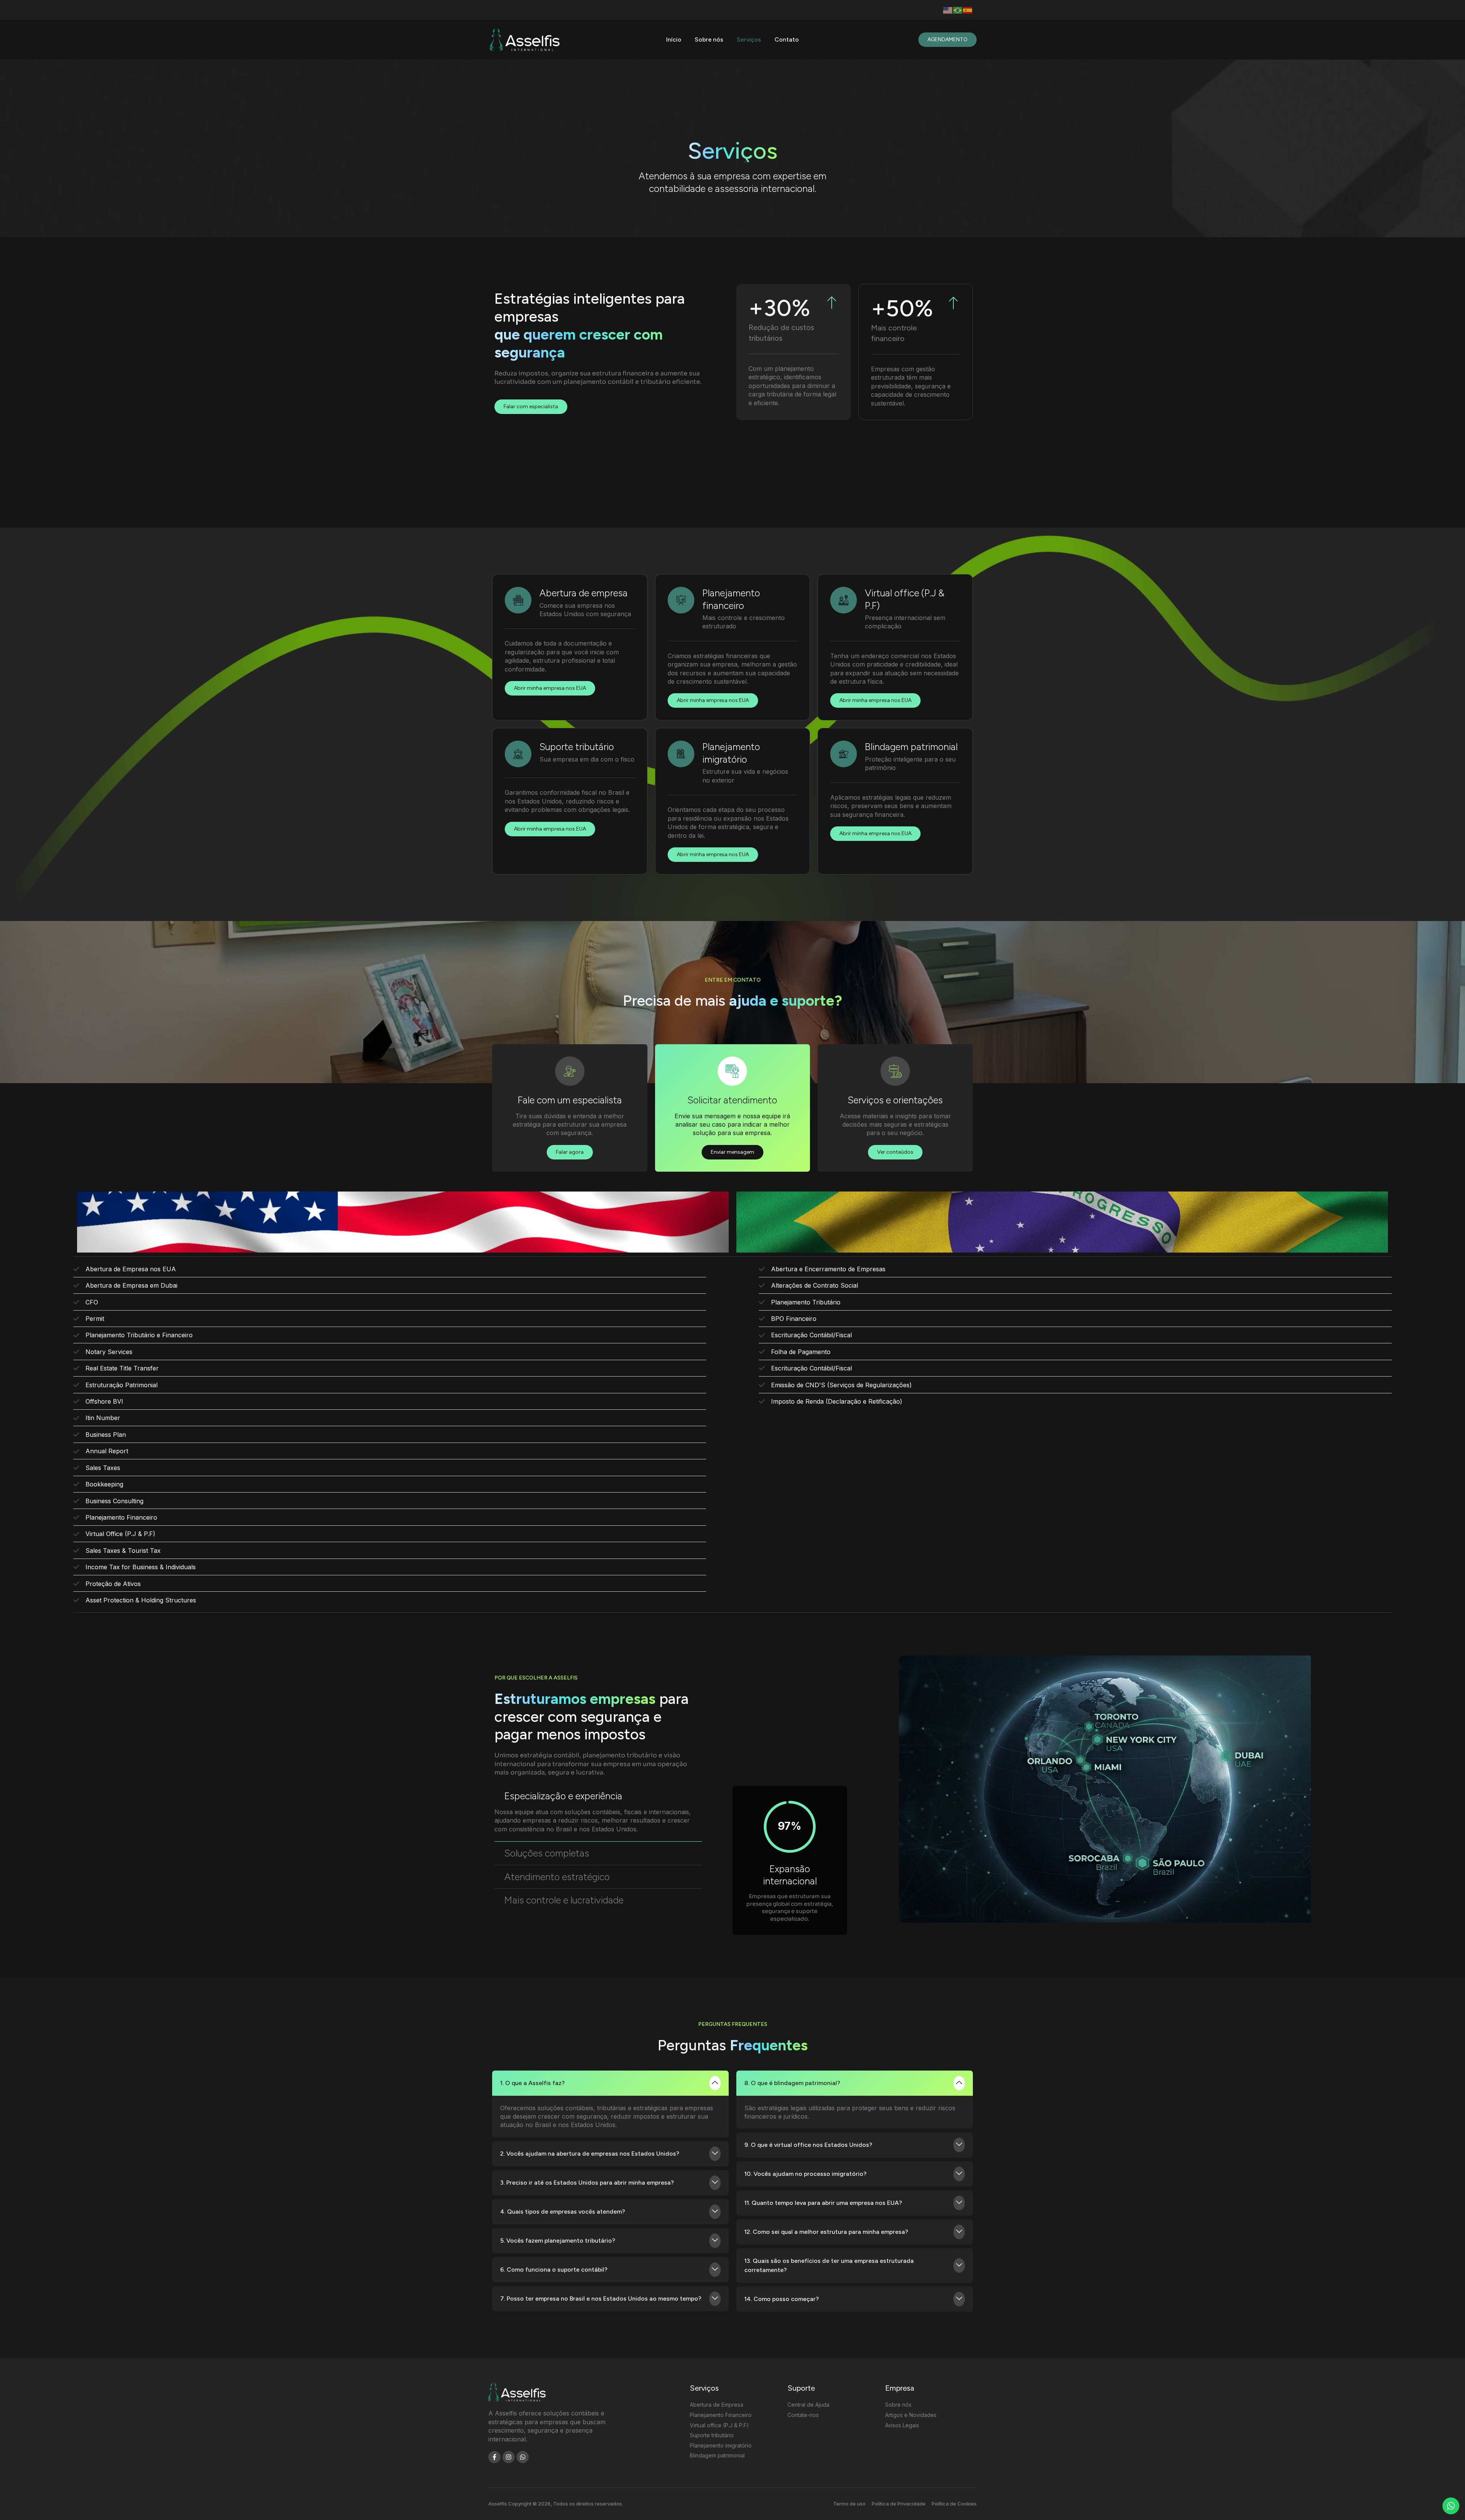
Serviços (749, 39)
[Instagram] (509, 2457)
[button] (598, 1796)
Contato (787, 39)
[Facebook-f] (494, 2457)
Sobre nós (709, 39)
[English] (948, 10)
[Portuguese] (958, 10)
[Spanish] (968, 10)
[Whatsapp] (523, 2457)
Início (674, 39)
